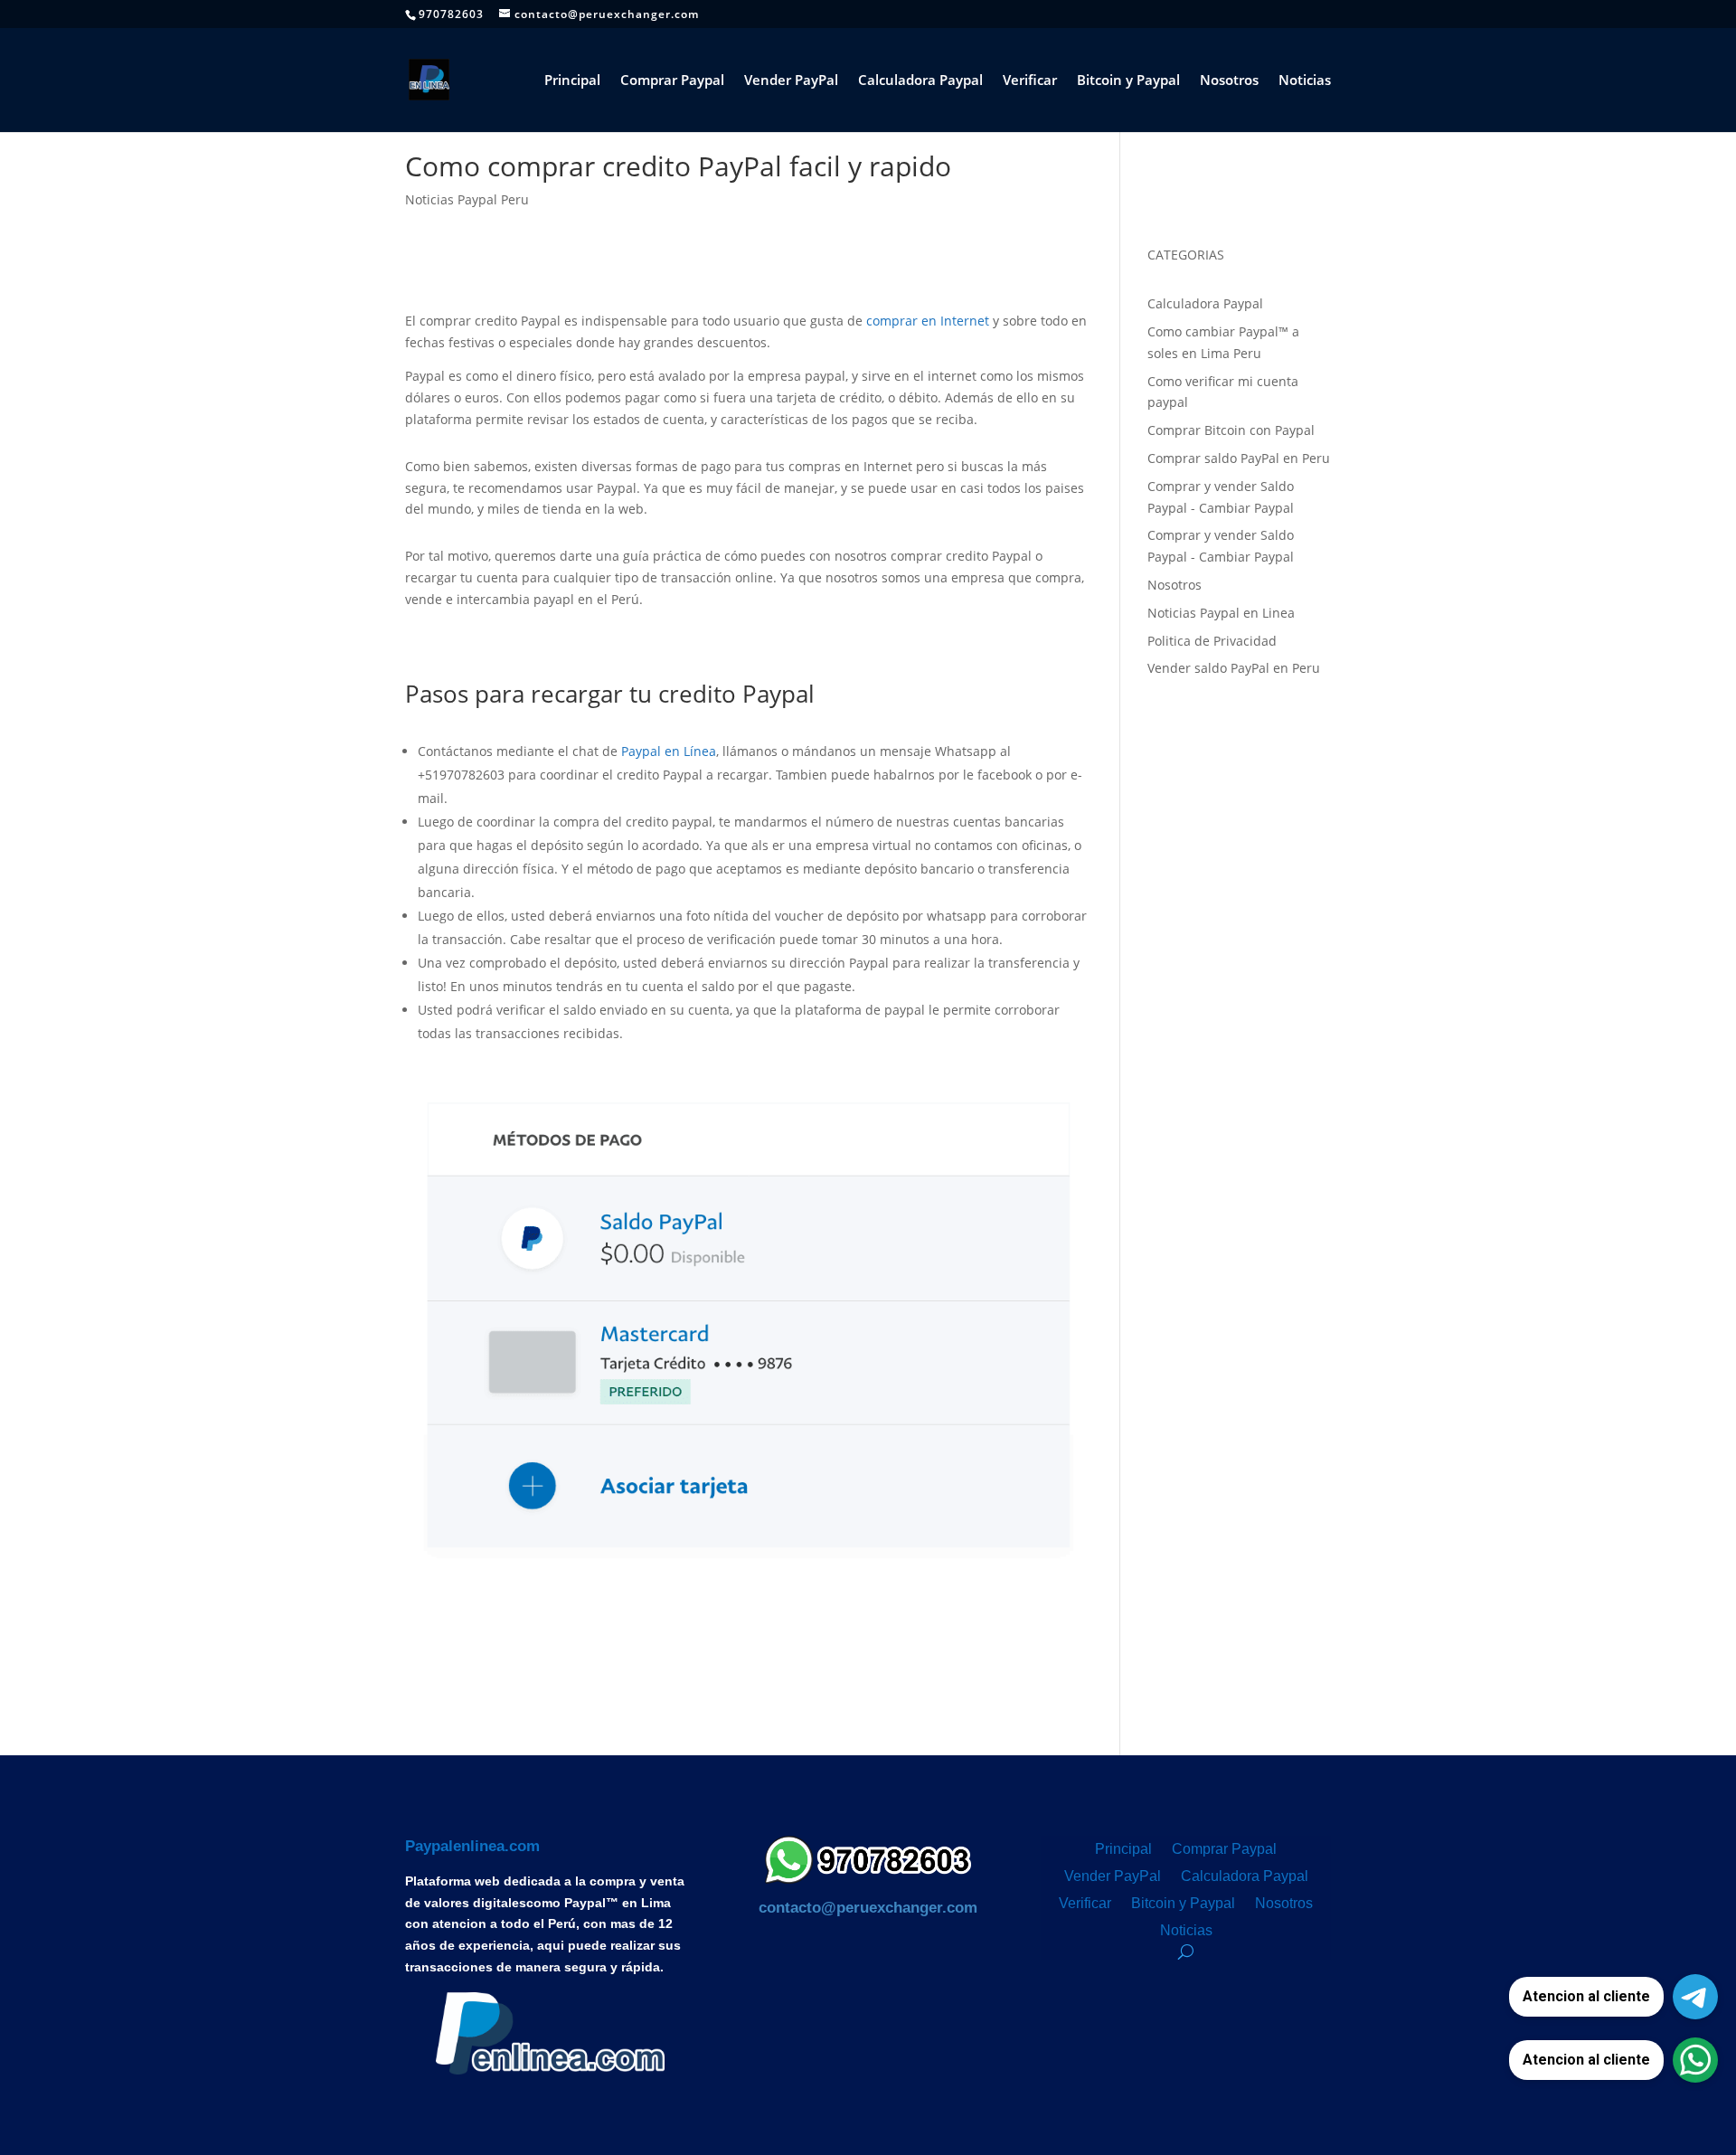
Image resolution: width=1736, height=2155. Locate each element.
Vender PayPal (791, 81)
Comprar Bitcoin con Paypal (1231, 430)
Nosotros (1229, 81)
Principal (572, 81)
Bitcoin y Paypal (1128, 81)
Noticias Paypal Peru (467, 199)
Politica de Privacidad (1212, 641)
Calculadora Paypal (920, 81)
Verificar (1030, 81)
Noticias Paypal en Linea (1221, 613)
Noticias (1305, 81)
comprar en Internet (928, 321)
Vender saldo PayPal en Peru (1234, 668)
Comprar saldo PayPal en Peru (1239, 458)
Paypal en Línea (669, 751)
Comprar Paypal (672, 81)
